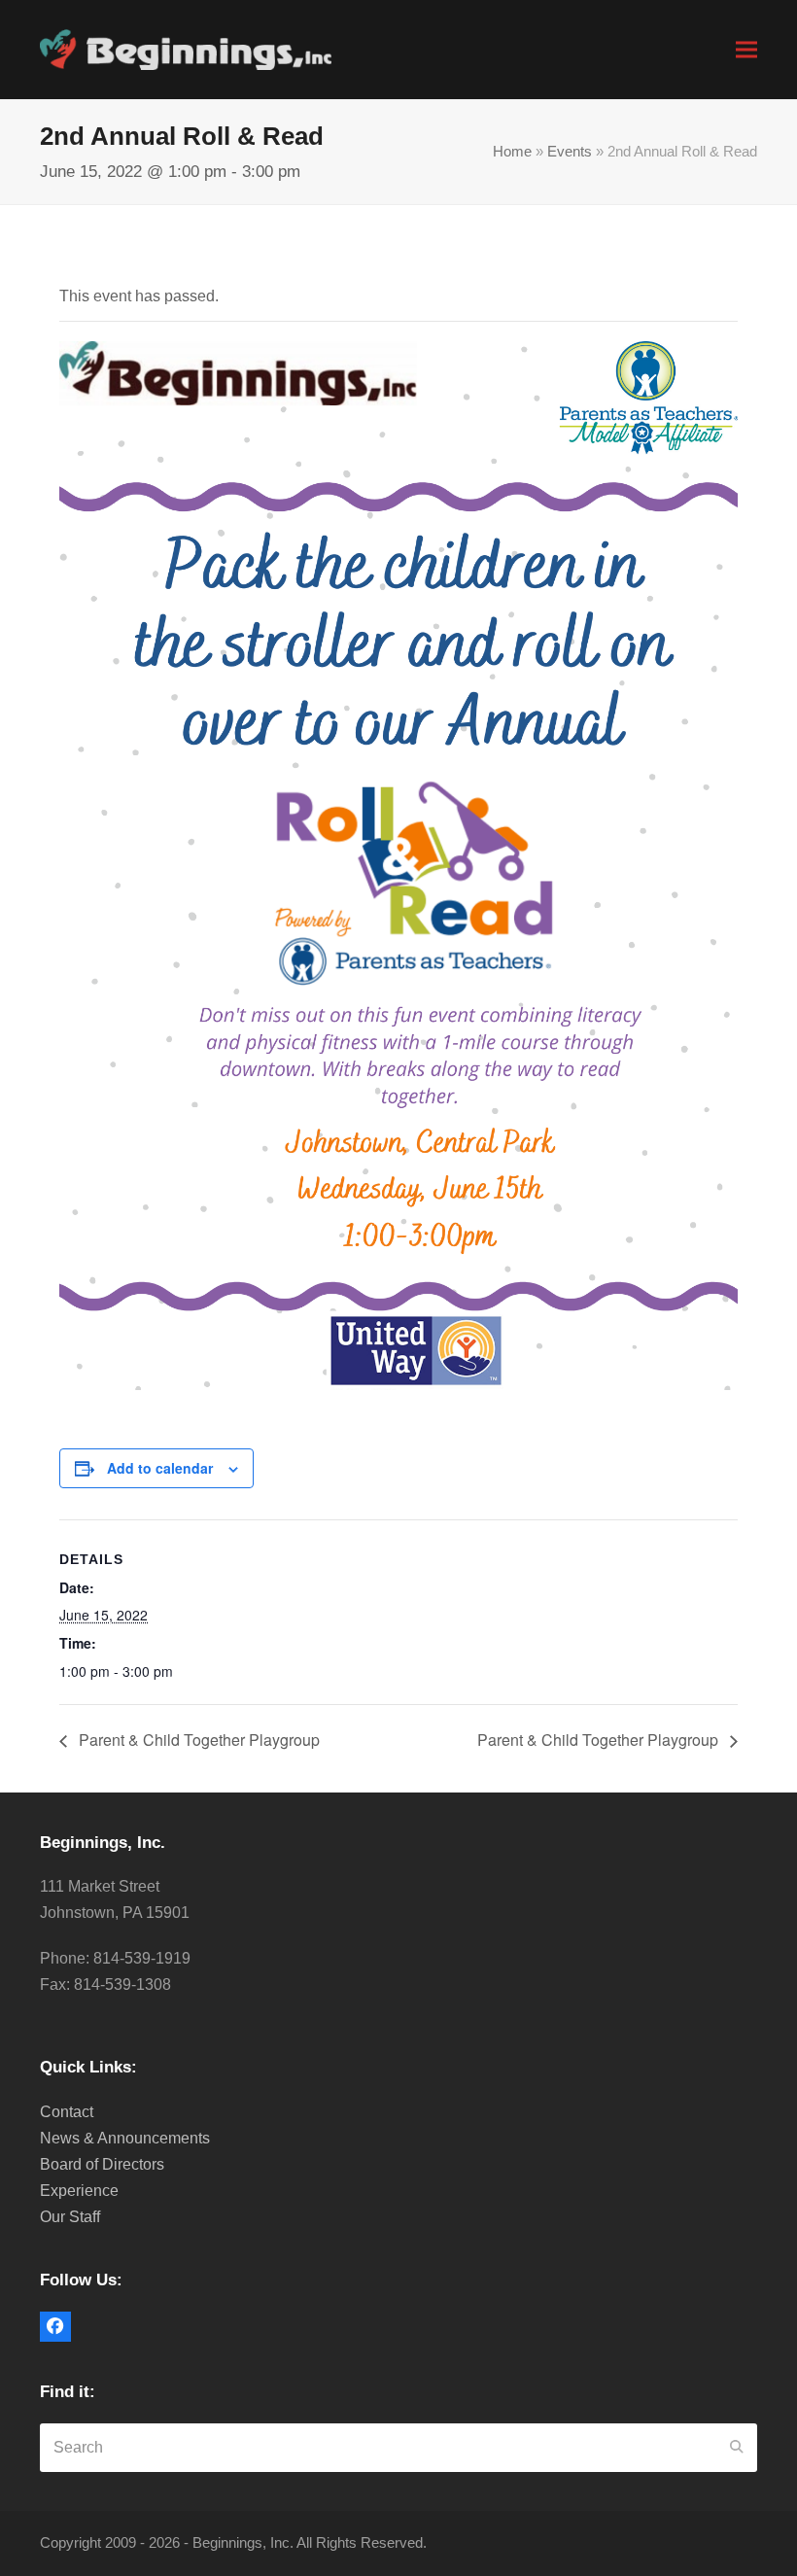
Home (512, 152)
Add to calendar (160, 1468)
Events (570, 152)
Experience (79, 2191)
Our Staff (70, 2217)
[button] (746, 49)
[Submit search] (737, 2448)
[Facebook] (55, 2327)
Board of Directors (102, 2164)
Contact (67, 2112)
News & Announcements (125, 2138)
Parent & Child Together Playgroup (197, 1740)
